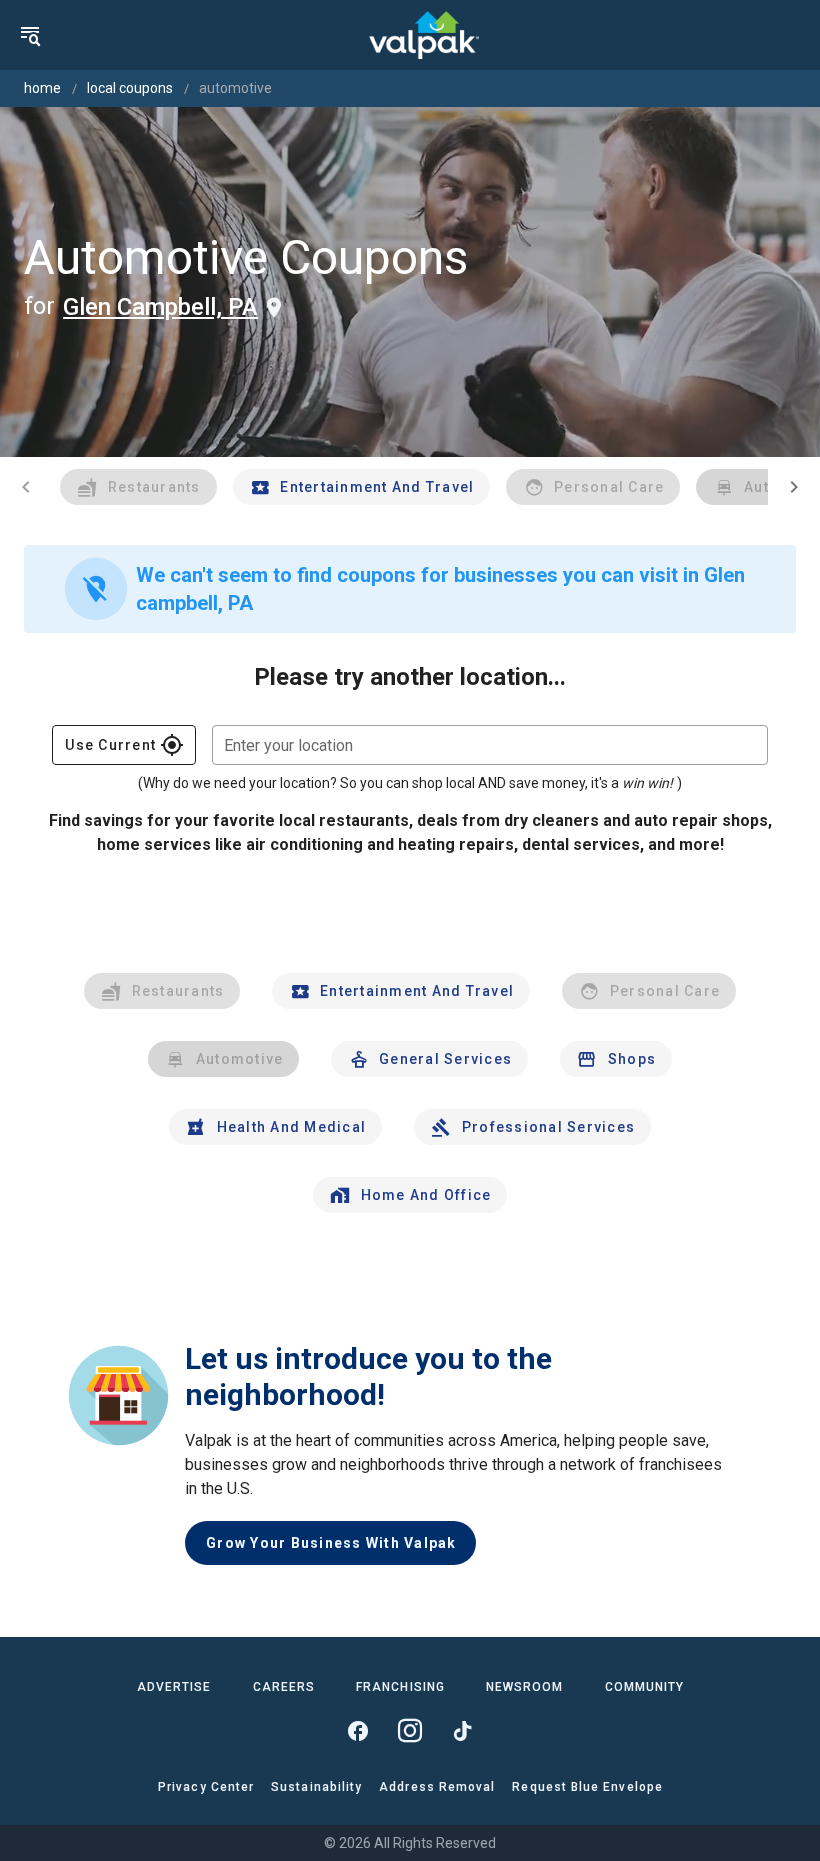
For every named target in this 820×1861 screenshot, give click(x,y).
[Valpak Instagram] (410, 1731)
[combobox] (490, 745)
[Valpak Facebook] (358, 1731)
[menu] (30, 35)
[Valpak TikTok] (462, 1731)
